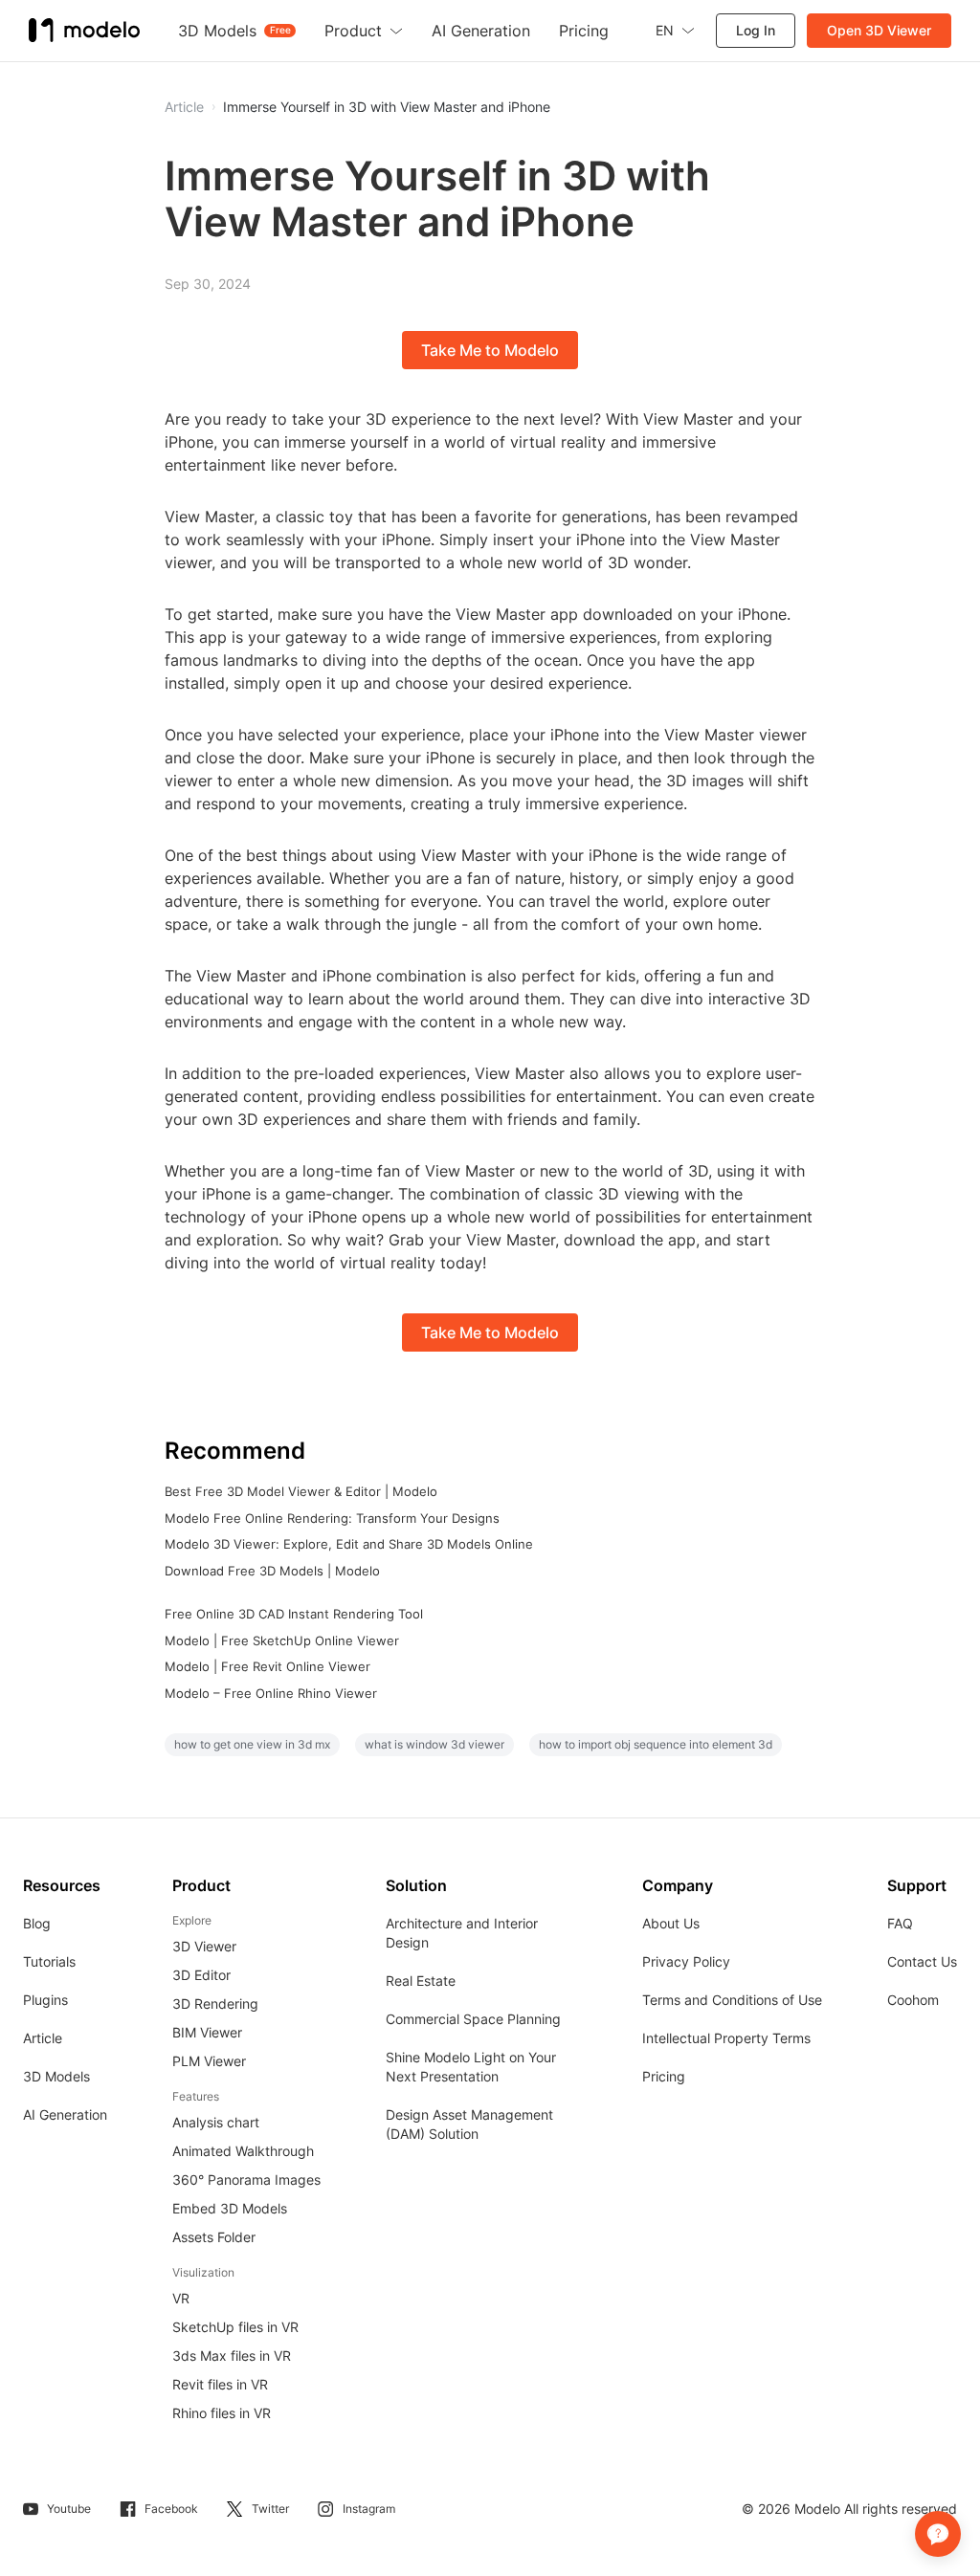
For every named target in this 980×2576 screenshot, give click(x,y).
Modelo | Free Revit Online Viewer (267, 1666)
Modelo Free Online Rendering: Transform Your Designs (332, 1518)
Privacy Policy (686, 1961)
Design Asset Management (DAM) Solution (469, 2124)
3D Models (56, 2076)
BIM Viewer (207, 2032)
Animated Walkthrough (243, 2151)
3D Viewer (204, 1946)
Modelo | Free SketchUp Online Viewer (282, 1640)
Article (43, 2038)
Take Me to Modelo (490, 350)
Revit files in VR (220, 2384)
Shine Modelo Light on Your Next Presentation (471, 2067)
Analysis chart (216, 2122)
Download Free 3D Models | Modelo (272, 1571)
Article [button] (184, 107)
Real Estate (421, 1981)
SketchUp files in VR (235, 2327)
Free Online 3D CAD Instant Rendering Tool (294, 1614)
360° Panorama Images (246, 2180)
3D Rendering (215, 2004)
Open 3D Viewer (879, 30)
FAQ (900, 1923)
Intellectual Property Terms (726, 2038)
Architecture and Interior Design (462, 1933)
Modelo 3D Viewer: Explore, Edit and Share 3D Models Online (349, 1544)
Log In (756, 30)
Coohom (913, 2000)
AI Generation (65, 2114)
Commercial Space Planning (473, 2019)
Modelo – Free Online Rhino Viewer (271, 1693)
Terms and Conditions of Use (732, 2000)
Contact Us (922, 1961)
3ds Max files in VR (232, 2356)
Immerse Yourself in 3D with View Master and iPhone (387, 107)
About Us (671, 1923)
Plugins (45, 2000)
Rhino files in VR (222, 2413)
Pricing (664, 2076)
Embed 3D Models (230, 2208)
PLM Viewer (209, 2061)
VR (181, 2298)
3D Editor (201, 1975)
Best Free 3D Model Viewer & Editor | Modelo (301, 1491)
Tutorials (49, 1961)
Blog (37, 1923)
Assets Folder (214, 2237)
